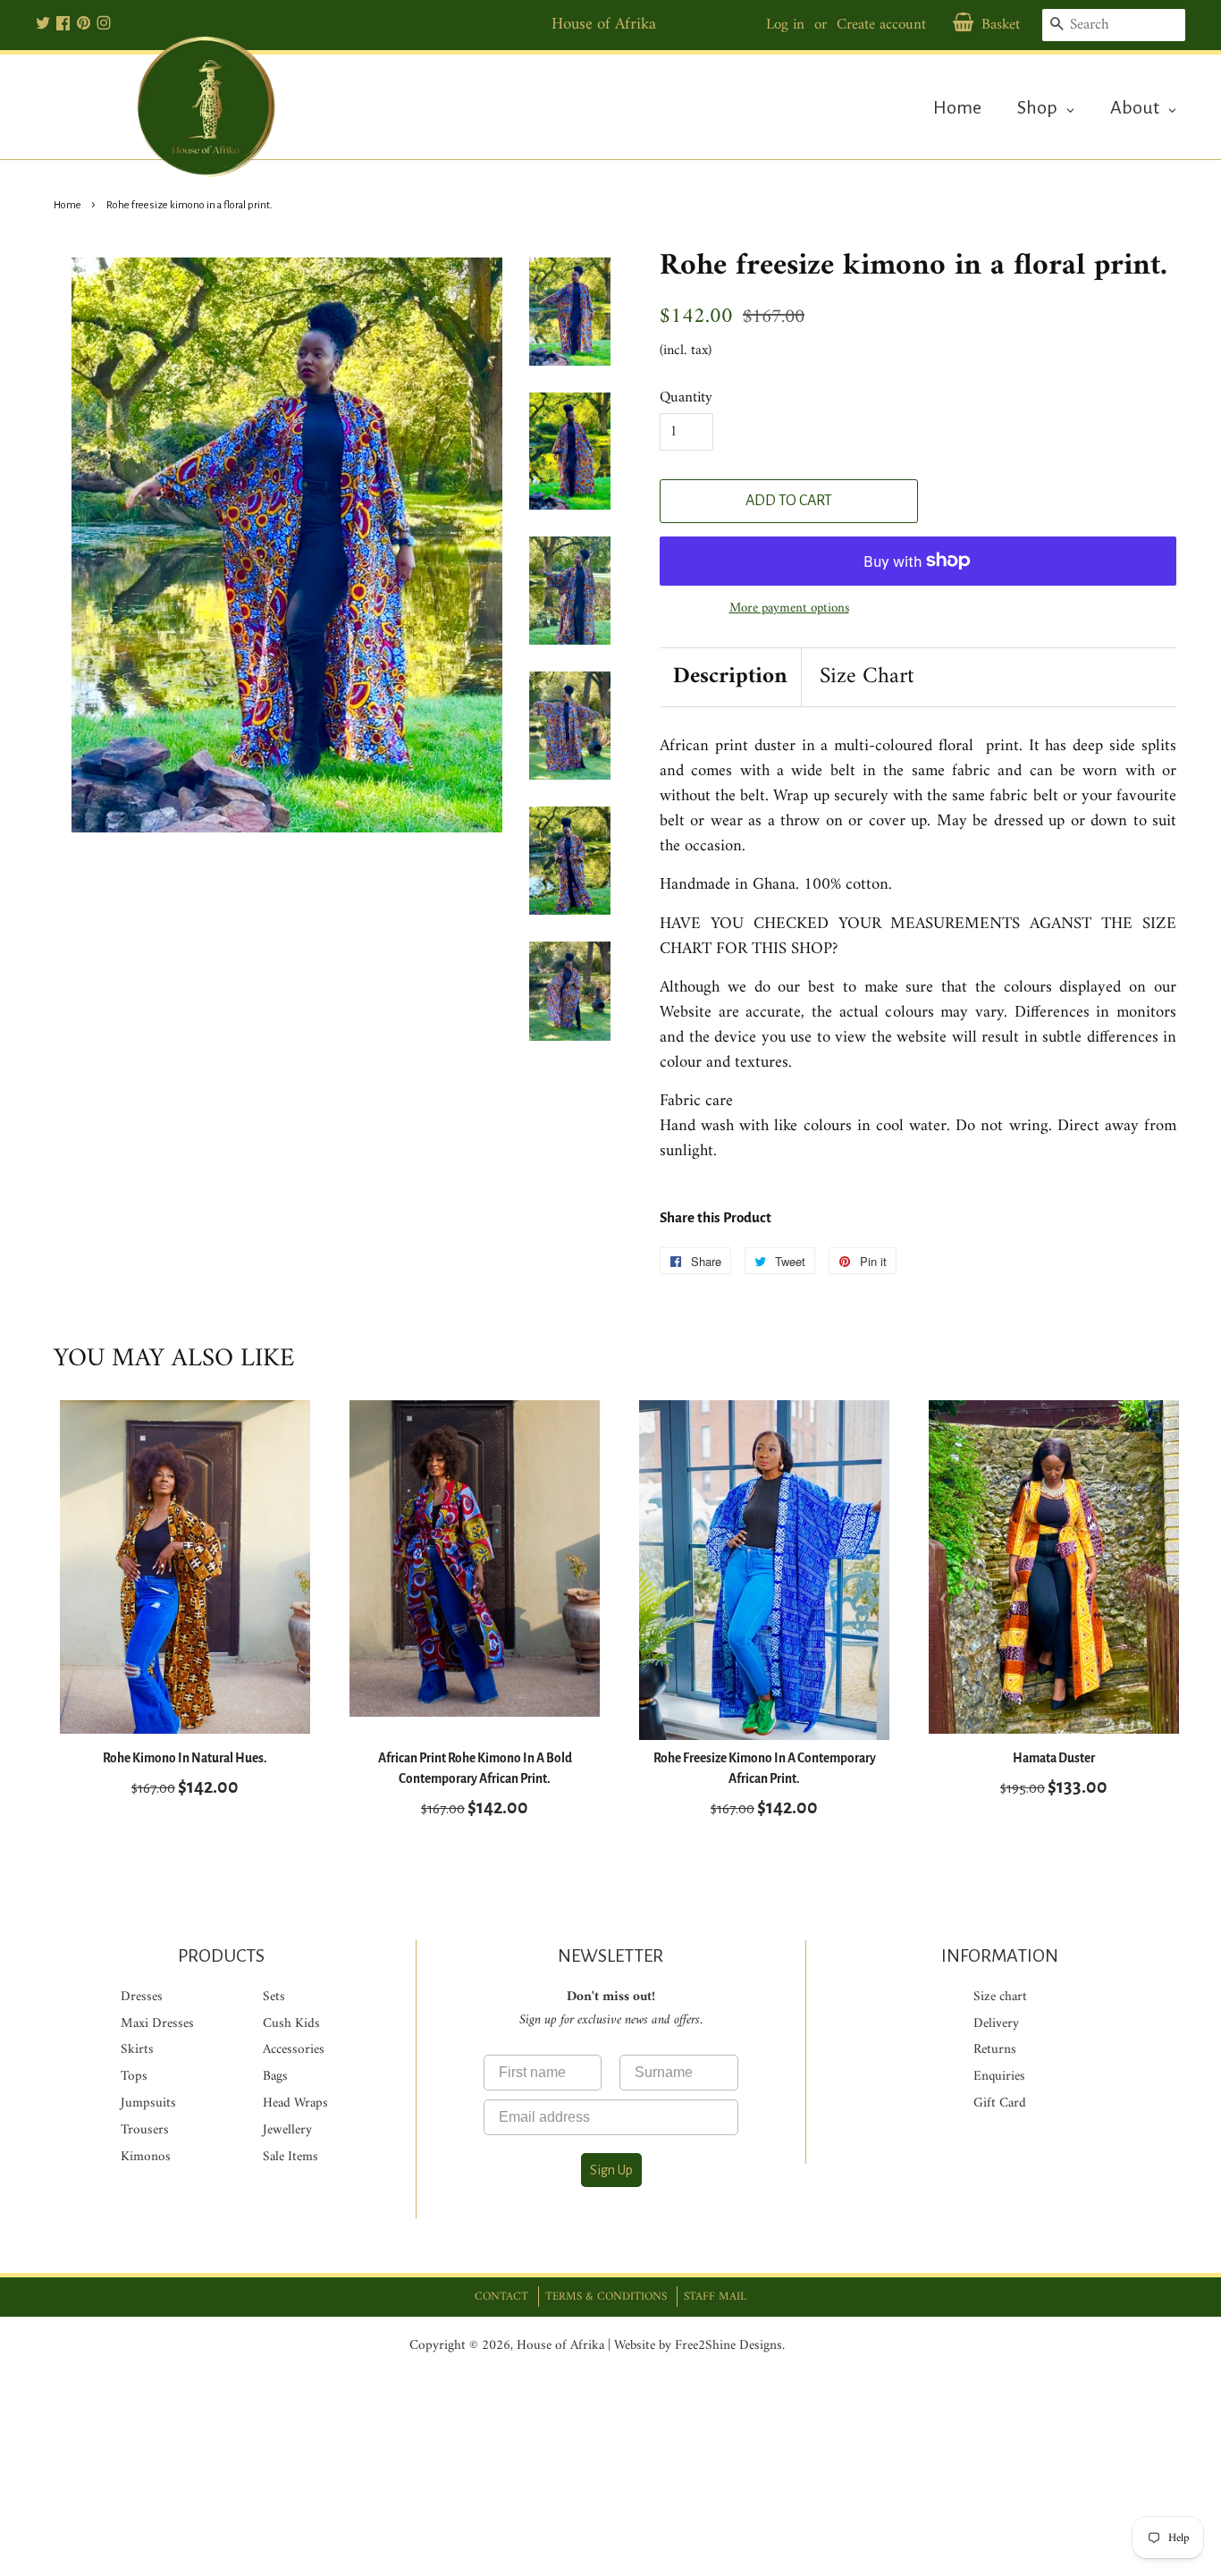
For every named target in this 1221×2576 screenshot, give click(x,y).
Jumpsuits (148, 2103)
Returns (995, 2050)
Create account (881, 25)
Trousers (145, 2130)
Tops (134, 2077)
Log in (785, 25)
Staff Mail (715, 2297)
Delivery (996, 2024)
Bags (275, 2077)
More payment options (789, 608)
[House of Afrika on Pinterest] (84, 25)
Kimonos (146, 2157)
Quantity (686, 398)
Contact (501, 2297)
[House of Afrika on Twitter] (43, 25)
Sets (274, 1997)
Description (730, 677)
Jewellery (287, 2130)
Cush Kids (291, 2024)
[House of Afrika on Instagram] (104, 25)
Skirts (137, 2050)
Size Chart (867, 677)
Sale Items (291, 2157)
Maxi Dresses (157, 2024)
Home (67, 205)
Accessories (294, 2050)
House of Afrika (560, 2346)
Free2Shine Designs (728, 2346)
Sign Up (611, 2170)
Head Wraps (295, 2103)
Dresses (142, 1997)
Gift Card (1000, 2103)
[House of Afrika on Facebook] (63, 25)
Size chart (1000, 1997)
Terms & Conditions (606, 2297)
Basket (1001, 25)
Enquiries (999, 2077)
